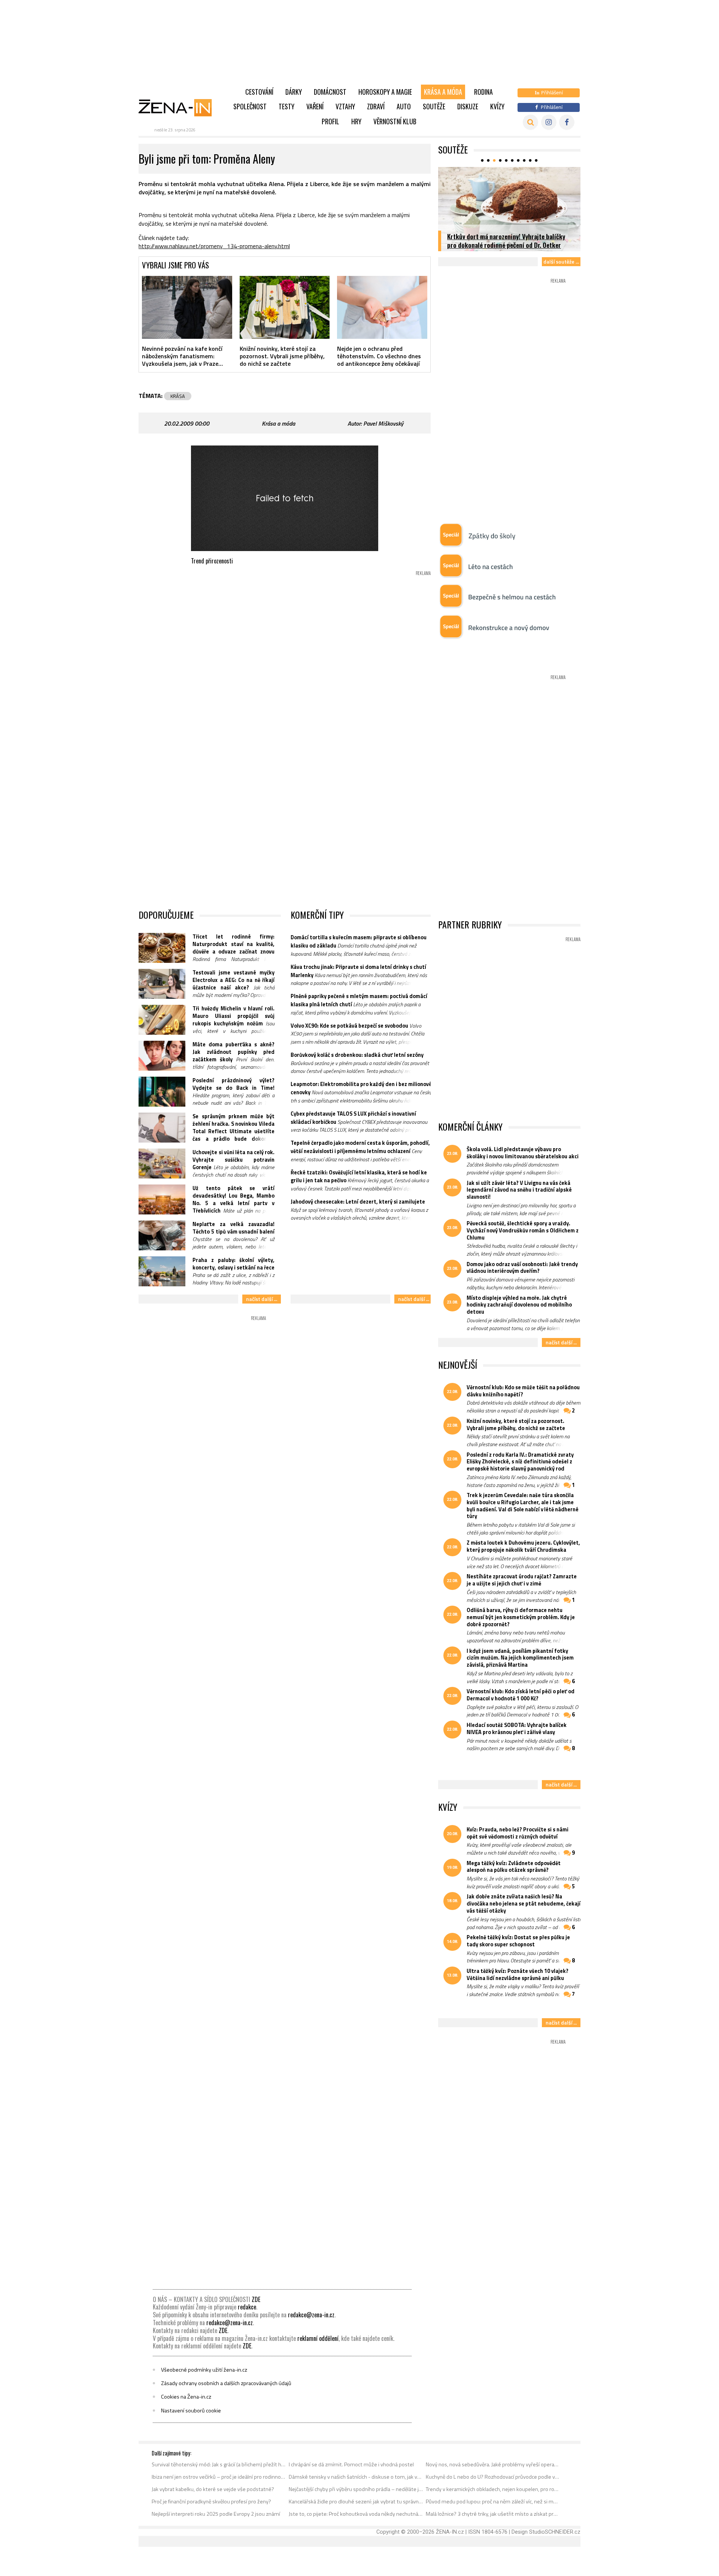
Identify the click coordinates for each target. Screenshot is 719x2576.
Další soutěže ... (561, 261)
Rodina (483, 92)
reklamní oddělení (318, 2338)
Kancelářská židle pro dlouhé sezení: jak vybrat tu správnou (356, 2502)
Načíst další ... (262, 1299)
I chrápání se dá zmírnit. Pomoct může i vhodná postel (351, 2464)
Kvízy (497, 106)
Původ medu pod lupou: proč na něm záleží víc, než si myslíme (493, 2502)
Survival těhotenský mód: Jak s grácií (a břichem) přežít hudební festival (219, 2464)
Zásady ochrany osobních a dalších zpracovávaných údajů (226, 2383)
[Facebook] (567, 122)
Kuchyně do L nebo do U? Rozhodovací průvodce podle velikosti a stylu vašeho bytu (493, 2477)
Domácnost (330, 92)
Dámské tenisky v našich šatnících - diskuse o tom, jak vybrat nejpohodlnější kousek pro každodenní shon (356, 2477)
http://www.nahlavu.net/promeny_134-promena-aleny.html (214, 246)
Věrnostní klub (395, 121)
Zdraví (376, 106)
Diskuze (468, 106)
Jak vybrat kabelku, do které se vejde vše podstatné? (213, 2489)
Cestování (259, 92)
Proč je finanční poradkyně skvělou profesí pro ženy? (211, 2502)
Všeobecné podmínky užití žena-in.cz (204, 2370)
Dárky (294, 92)
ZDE (256, 2299)
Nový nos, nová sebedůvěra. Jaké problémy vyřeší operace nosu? (493, 2464)
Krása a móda (443, 92)
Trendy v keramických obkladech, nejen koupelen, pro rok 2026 (493, 2489)
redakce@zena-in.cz (311, 2315)
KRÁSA (178, 396)
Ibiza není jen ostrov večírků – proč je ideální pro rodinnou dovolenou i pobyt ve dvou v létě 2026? (219, 2477)
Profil (330, 121)
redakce (247, 2307)
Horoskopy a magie (385, 92)
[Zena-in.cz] (180, 107)
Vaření (315, 106)
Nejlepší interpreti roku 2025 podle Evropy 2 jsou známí (216, 2514)
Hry (356, 121)
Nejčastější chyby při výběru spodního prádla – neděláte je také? (356, 2489)
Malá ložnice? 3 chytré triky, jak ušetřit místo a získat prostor (493, 2514)
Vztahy (345, 106)
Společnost (250, 106)
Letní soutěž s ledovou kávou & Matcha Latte (507, 245)
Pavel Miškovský (383, 423)
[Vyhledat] (530, 122)
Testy (286, 106)
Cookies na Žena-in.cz (186, 2397)
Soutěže (434, 106)
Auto (404, 106)
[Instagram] (549, 122)
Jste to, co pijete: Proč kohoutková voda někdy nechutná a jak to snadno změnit (356, 2514)
